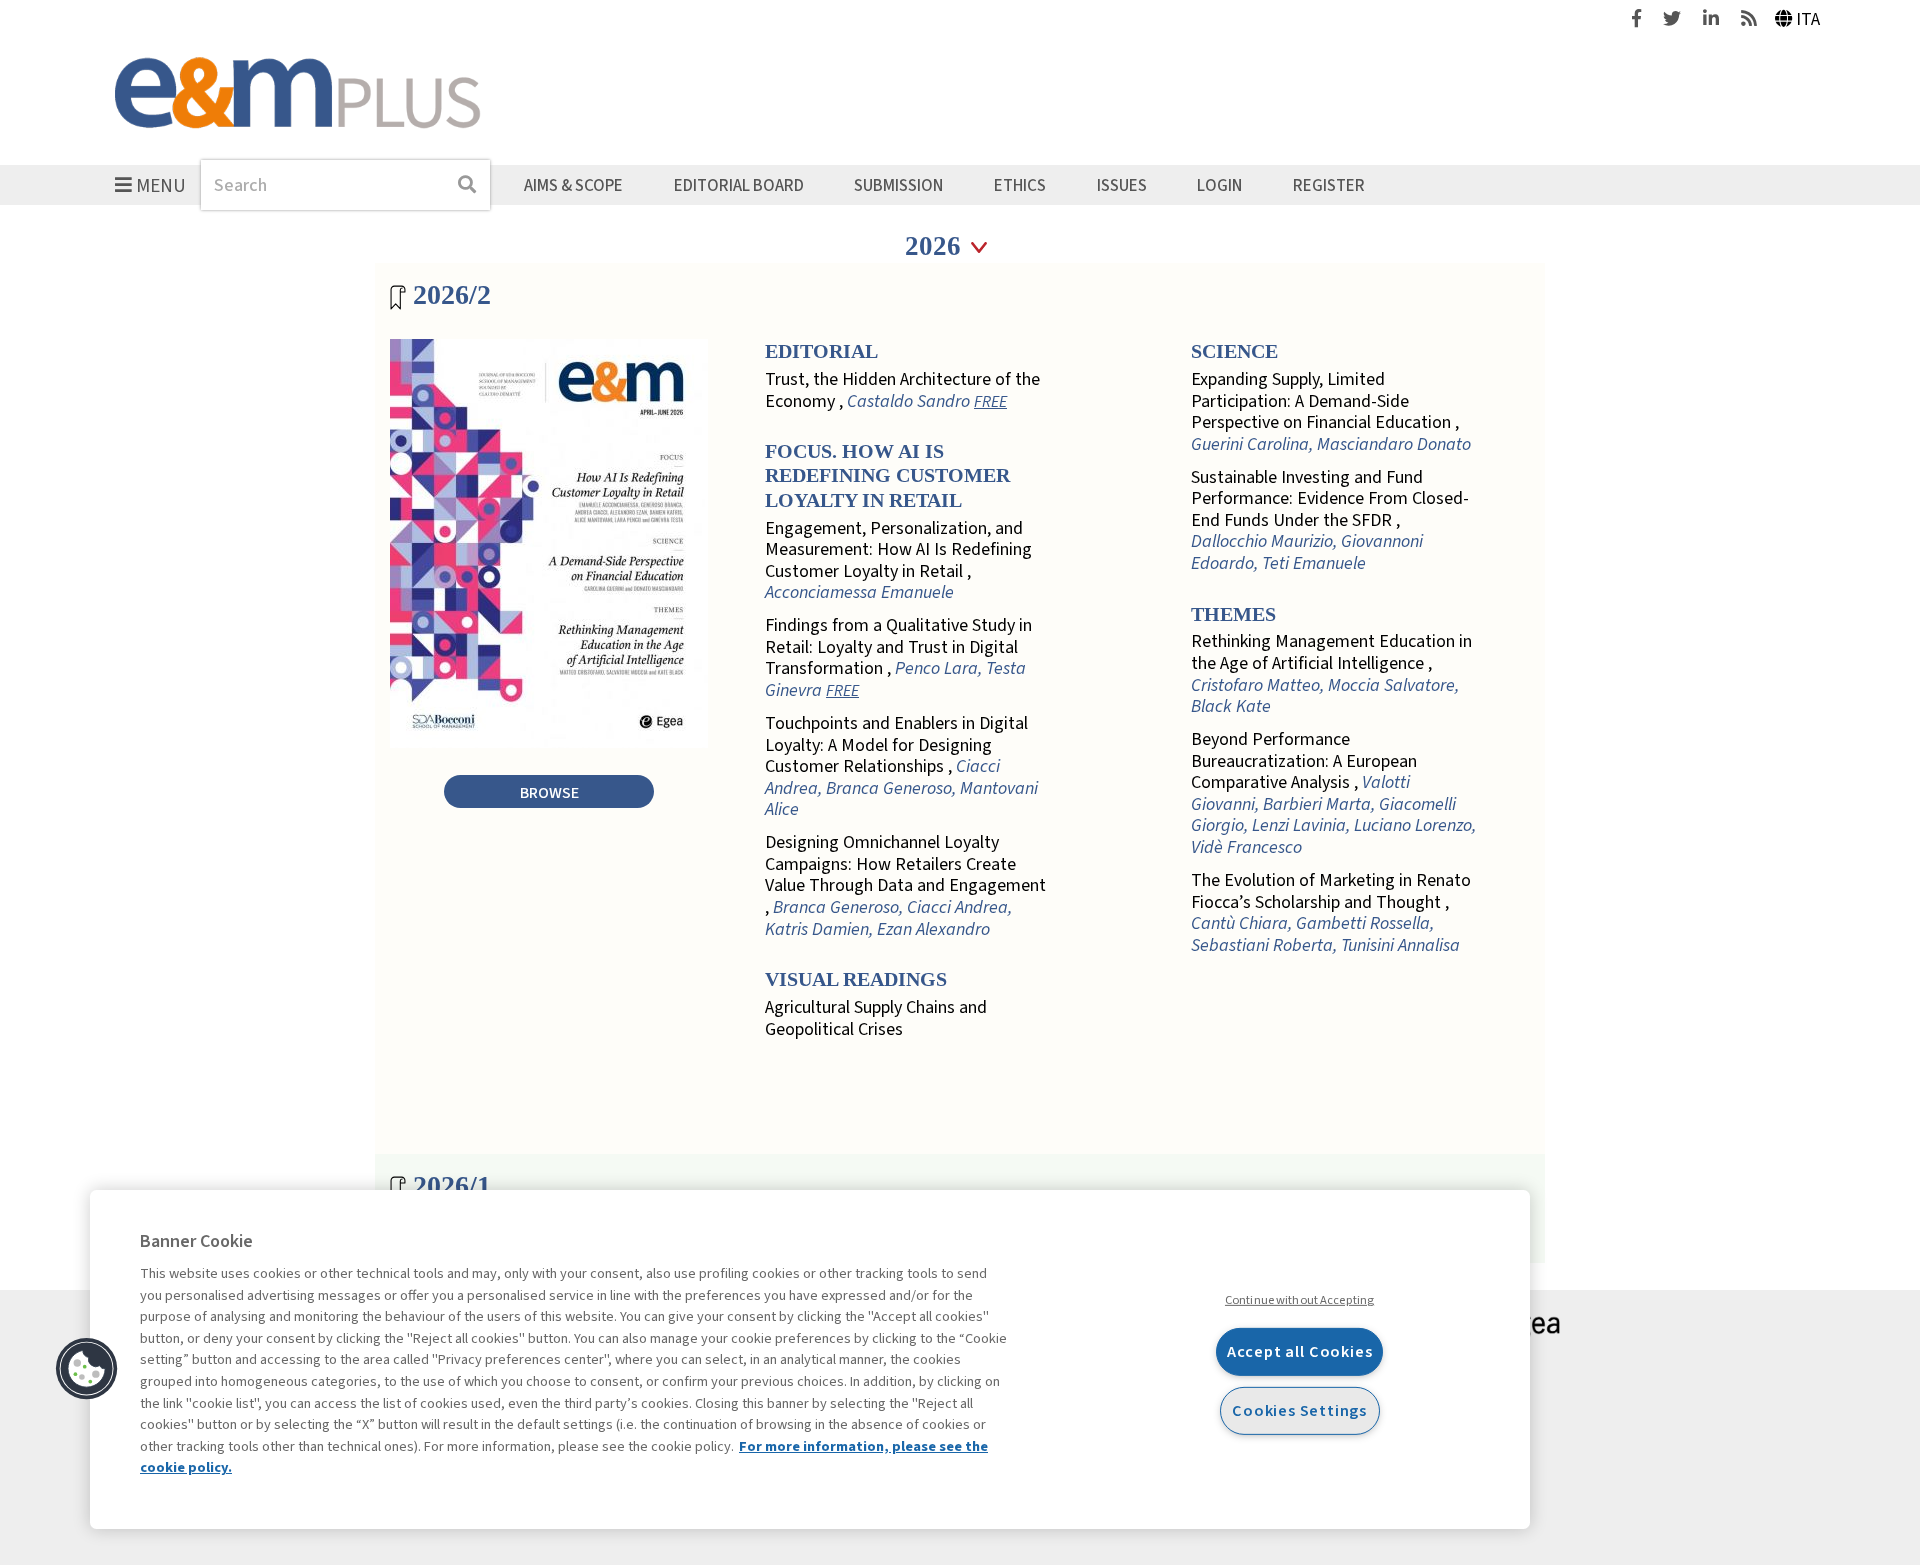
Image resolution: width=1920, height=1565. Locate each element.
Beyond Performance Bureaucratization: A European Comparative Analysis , (1333, 794)
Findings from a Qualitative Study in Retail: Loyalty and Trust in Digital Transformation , (898, 658)
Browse (549, 792)
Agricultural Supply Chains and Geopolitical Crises (876, 1018)
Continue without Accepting (1299, 1300)
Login (1219, 185)
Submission (898, 185)
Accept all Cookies (1300, 1351)
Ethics (1020, 185)
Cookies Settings (1299, 1409)
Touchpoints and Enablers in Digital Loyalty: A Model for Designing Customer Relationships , (901, 767)
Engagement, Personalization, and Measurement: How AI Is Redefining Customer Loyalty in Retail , (898, 561)
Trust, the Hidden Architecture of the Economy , (902, 390)
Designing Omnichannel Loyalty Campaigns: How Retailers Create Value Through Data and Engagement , (905, 886)
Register (1329, 185)
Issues (1122, 185)
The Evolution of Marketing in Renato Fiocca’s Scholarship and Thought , (1331, 913)
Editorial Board (739, 185)
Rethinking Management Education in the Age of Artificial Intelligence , (1331, 674)
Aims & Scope (573, 185)
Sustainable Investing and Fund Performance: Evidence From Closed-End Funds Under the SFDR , (1330, 521)
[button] (87, 1369)
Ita (1808, 19)
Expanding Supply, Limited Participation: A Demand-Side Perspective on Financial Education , (1331, 412)
